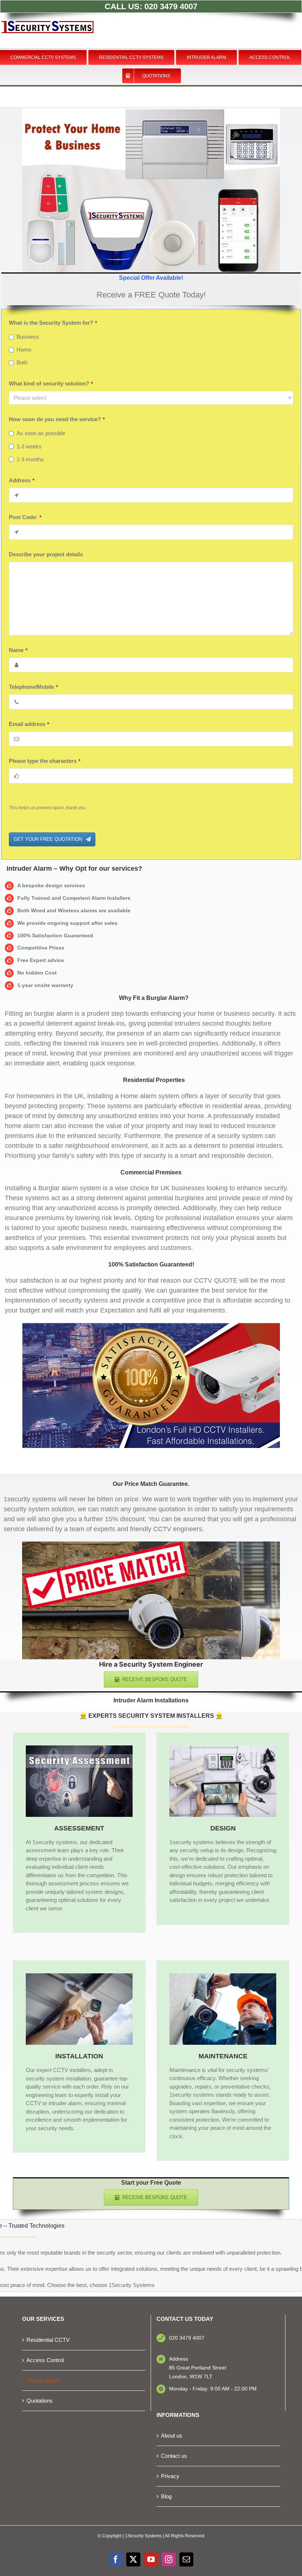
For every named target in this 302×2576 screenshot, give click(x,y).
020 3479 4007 (171, 6)
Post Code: (25, 517)
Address (22, 480)
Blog (166, 2496)
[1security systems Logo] (48, 12)
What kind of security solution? (51, 383)
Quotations (40, 2401)
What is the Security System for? (53, 323)
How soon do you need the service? (57, 419)
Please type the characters (45, 761)
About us (172, 2436)
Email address (29, 724)
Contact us (174, 2456)
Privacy (170, 2476)
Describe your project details (46, 554)
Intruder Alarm (43, 2380)
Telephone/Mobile (33, 687)
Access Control (45, 2360)
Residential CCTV (48, 2340)
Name (18, 650)
